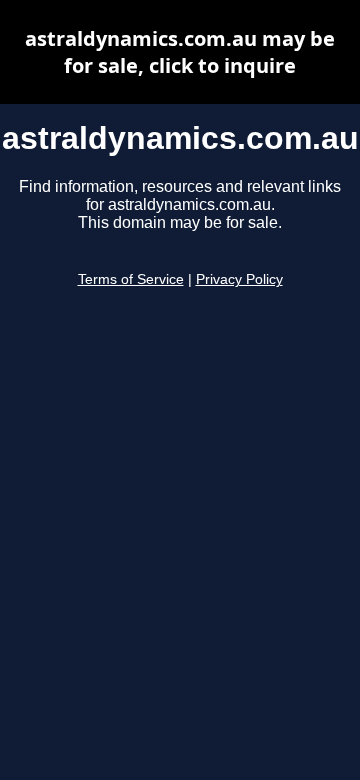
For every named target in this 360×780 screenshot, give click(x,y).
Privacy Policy (239, 279)
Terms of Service (131, 279)
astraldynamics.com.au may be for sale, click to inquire (180, 52)
